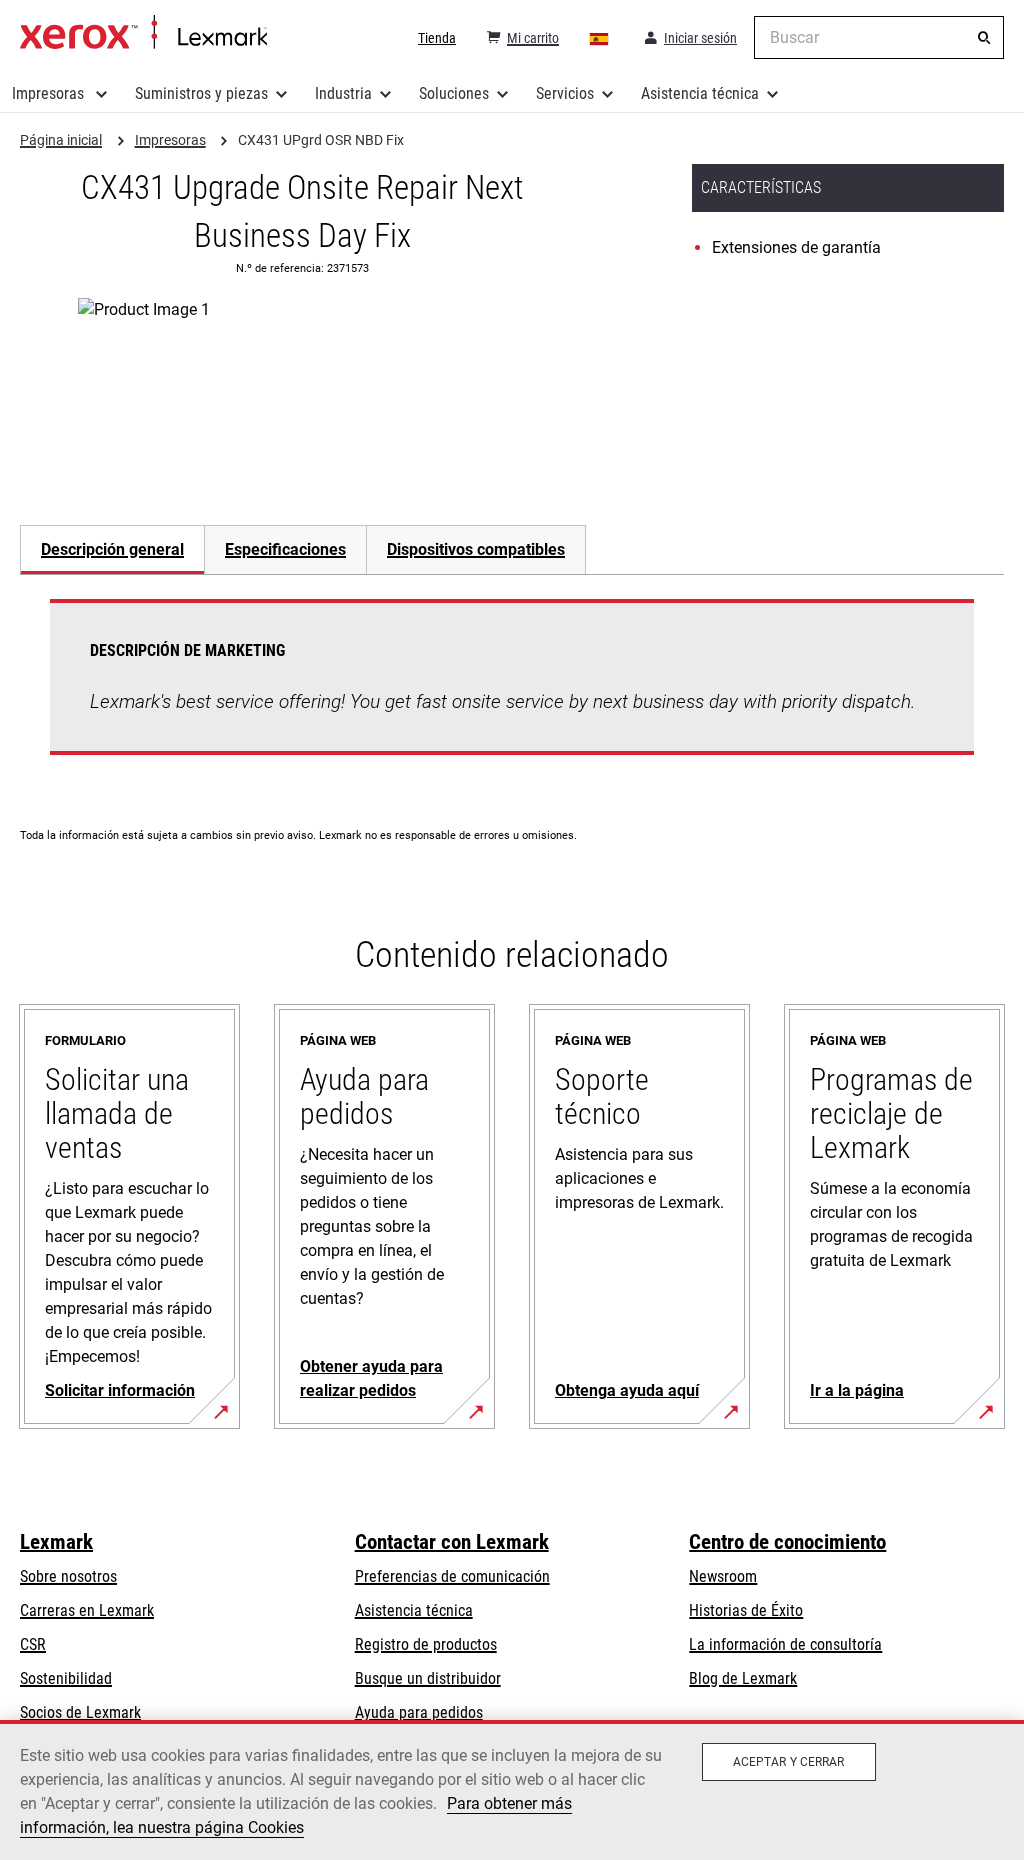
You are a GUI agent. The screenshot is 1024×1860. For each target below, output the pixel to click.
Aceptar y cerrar (789, 1762)
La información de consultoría (785, 1644)
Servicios (565, 93)
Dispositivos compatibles (476, 549)
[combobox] (879, 37)
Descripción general (112, 549)
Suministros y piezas (201, 93)
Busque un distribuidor (428, 1678)
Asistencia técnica (700, 93)
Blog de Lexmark (743, 1678)
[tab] (112, 549)
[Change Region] (600, 38)
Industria (343, 93)
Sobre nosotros (68, 1576)
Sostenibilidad (66, 1678)
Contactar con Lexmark (452, 1542)
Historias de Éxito (746, 1610)
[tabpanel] (512, 689)
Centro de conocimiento (787, 1542)
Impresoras (50, 93)
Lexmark (56, 1542)
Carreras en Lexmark (87, 1610)
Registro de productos (426, 1644)
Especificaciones (285, 549)
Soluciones (454, 93)
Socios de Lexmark (80, 1712)
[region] (512, 1790)
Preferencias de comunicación (452, 1576)
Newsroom (723, 1576)
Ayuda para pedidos (419, 1712)
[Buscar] (984, 38)
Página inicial (143, 33)
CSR (33, 1644)
